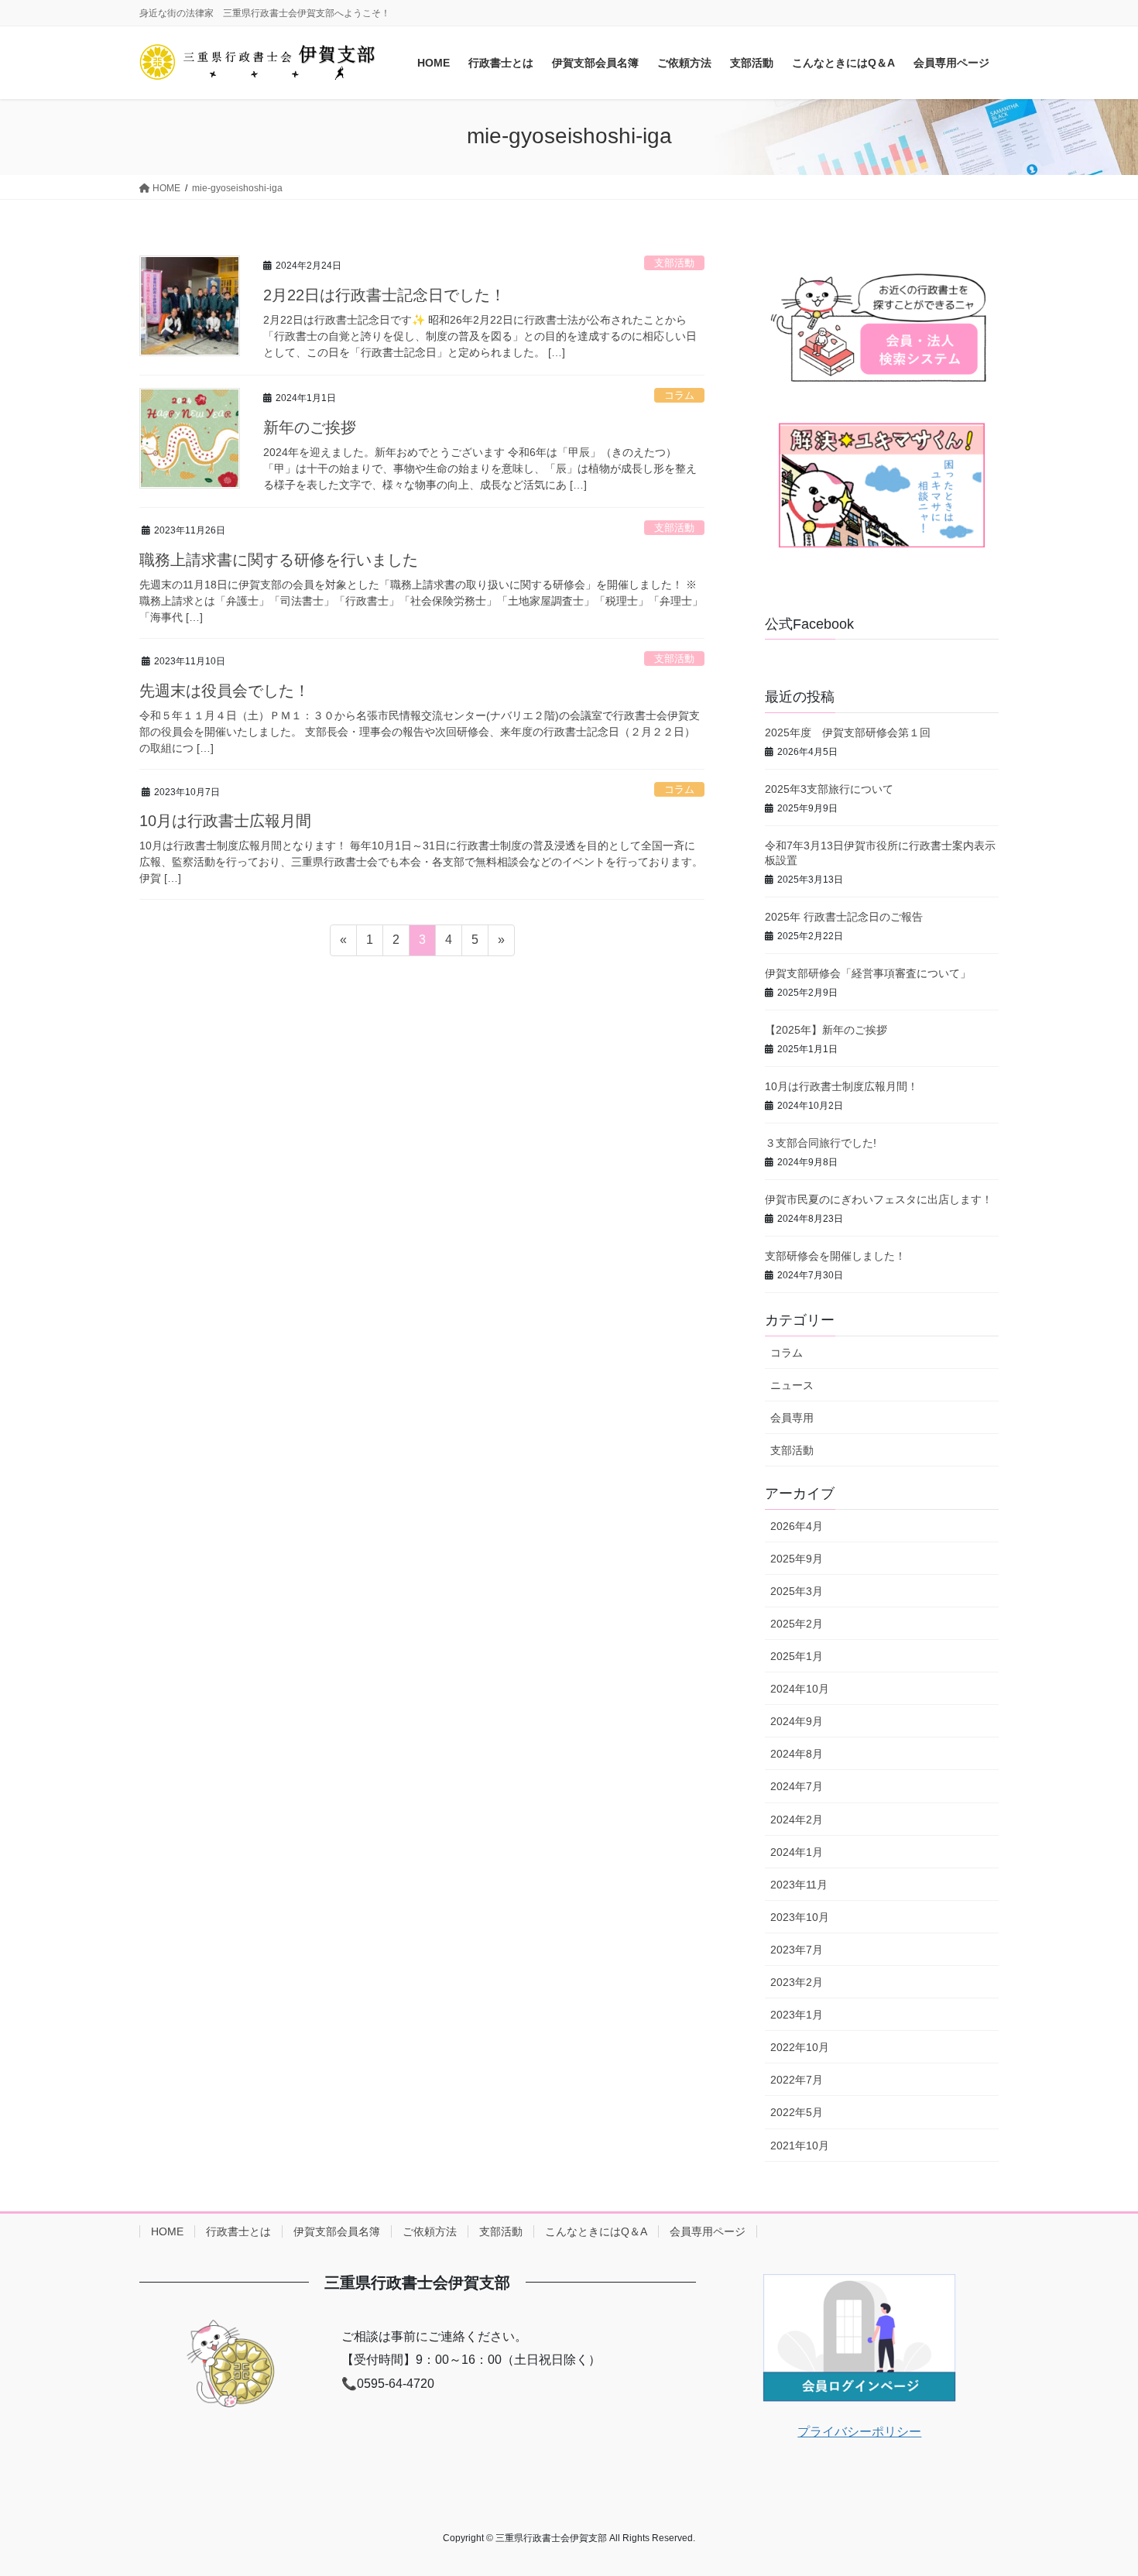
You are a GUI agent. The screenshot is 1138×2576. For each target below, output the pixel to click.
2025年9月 (797, 1559)
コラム (679, 395)
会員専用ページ (708, 2231)
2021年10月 (800, 2146)
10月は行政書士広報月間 (225, 821)
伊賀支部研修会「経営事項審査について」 (868, 973)
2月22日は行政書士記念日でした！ (384, 295)
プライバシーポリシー (859, 2432)
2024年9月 (797, 1721)
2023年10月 (800, 1917)
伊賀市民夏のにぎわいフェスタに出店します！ (879, 1199)
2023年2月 (797, 1982)
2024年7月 (797, 1786)
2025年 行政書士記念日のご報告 (844, 917)
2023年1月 (797, 2015)
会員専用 (792, 1418)
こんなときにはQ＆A (596, 2231)
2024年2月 (797, 1820)
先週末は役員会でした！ (225, 691)
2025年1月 (797, 1656)
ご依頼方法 (430, 2231)
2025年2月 (797, 1624)
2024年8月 (797, 1754)
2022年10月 (800, 2047)
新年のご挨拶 (310, 427)
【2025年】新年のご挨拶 (826, 1030)
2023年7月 (797, 1950)
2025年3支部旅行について (829, 789)
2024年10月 (800, 1689)
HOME (167, 2231)
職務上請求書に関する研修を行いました (279, 560)
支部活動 (674, 263)
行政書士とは (238, 2231)
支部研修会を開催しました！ (835, 1256)
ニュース (792, 1385)
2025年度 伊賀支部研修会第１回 (848, 732)
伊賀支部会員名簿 (337, 2231)
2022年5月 (797, 2112)
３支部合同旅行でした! (821, 1143)
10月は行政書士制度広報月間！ (842, 1086)
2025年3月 (797, 1591)
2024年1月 (797, 1852)
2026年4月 (797, 1526)
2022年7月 (797, 2080)
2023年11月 (799, 1885)
